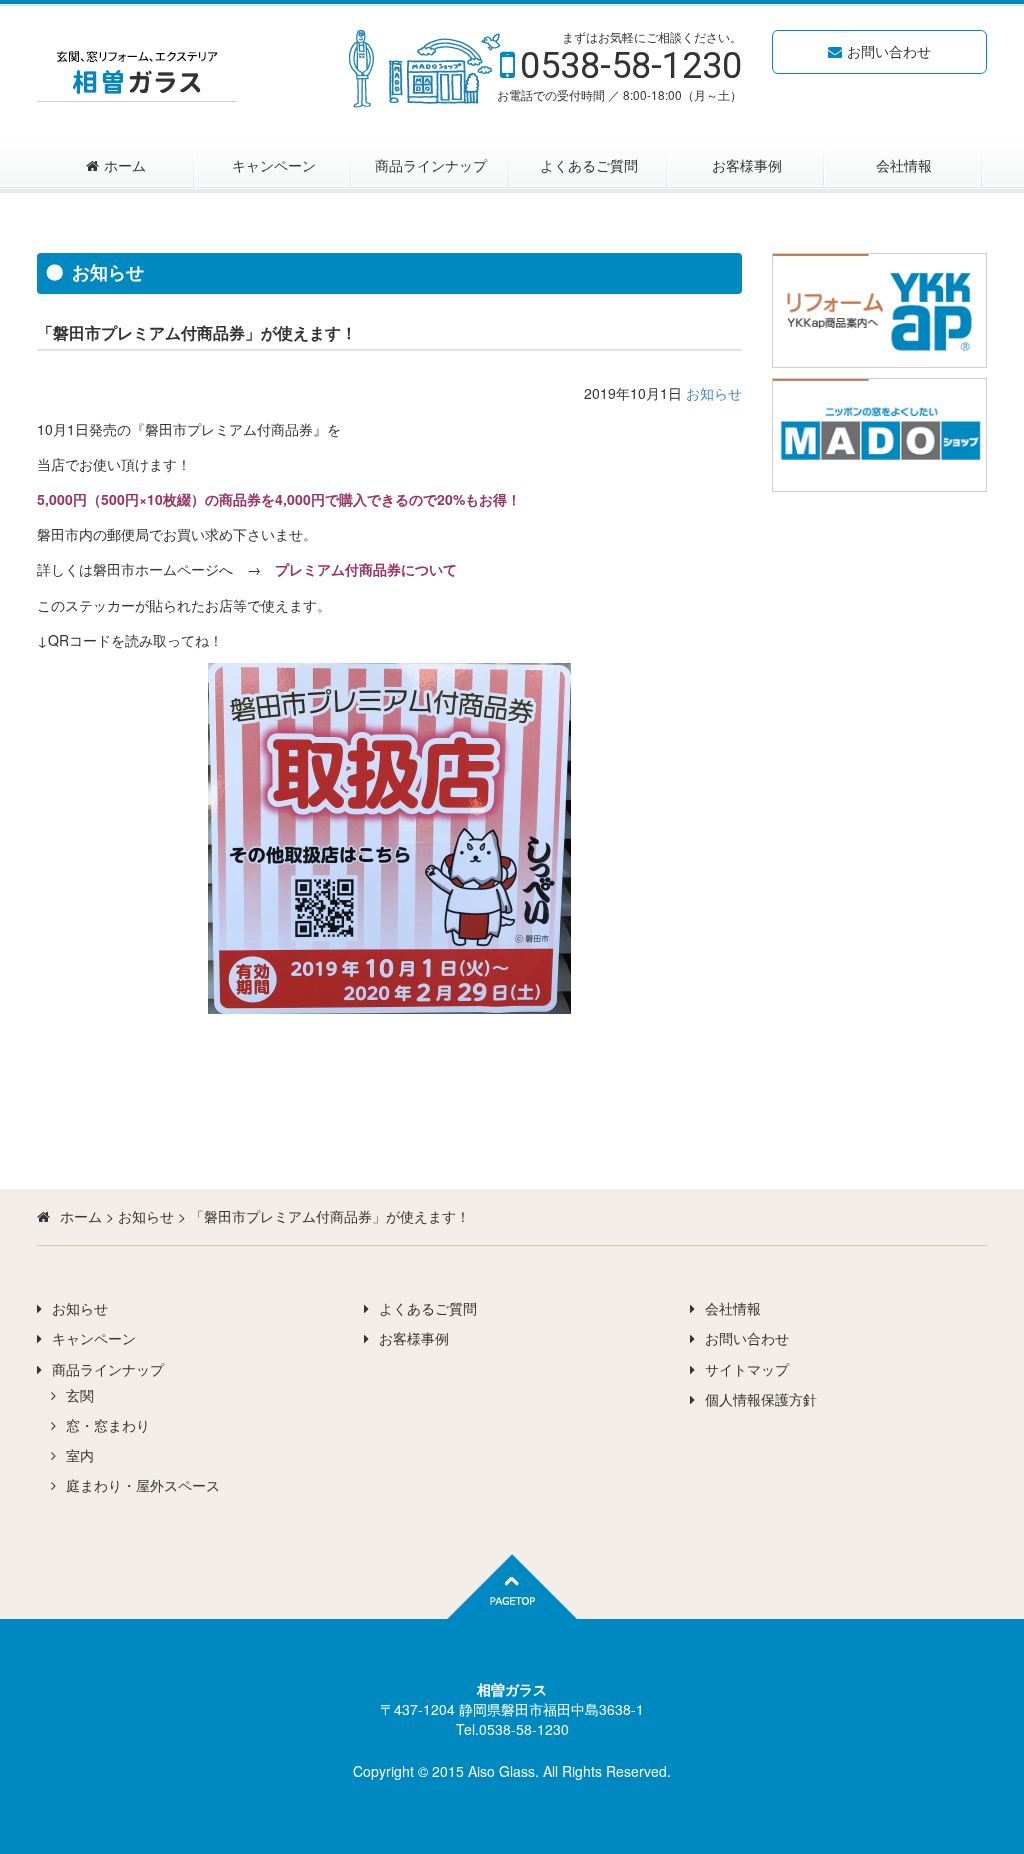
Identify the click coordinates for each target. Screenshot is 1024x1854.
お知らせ (714, 393)
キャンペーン (274, 165)
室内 (80, 1455)
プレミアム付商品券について (366, 569)
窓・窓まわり (108, 1425)
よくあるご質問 (589, 165)
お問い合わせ (889, 51)
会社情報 (904, 165)
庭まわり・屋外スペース (143, 1485)
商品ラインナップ (431, 165)
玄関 (80, 1395)
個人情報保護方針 (761, 1399)
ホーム (125, 165)
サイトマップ (747, 1369)
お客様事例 (747, 165)
